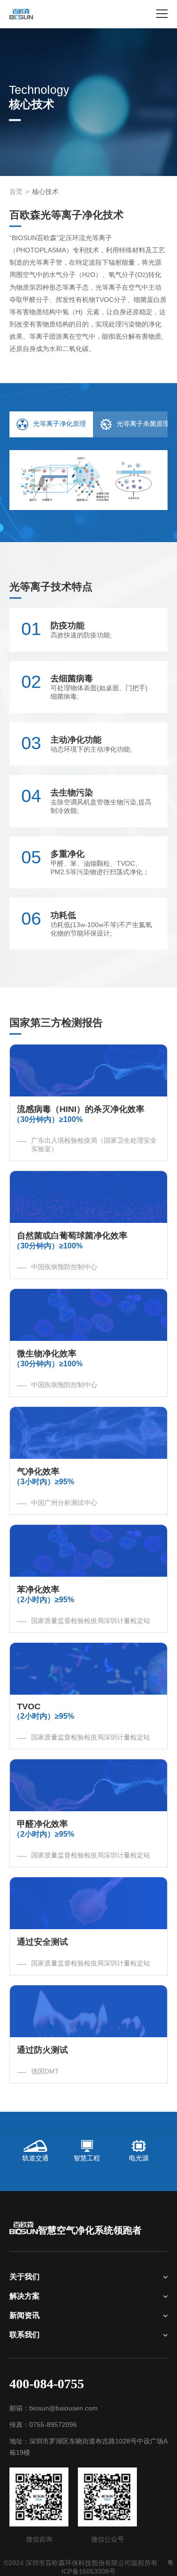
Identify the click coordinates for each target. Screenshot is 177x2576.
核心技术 (45, 192)
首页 (16, 192)
